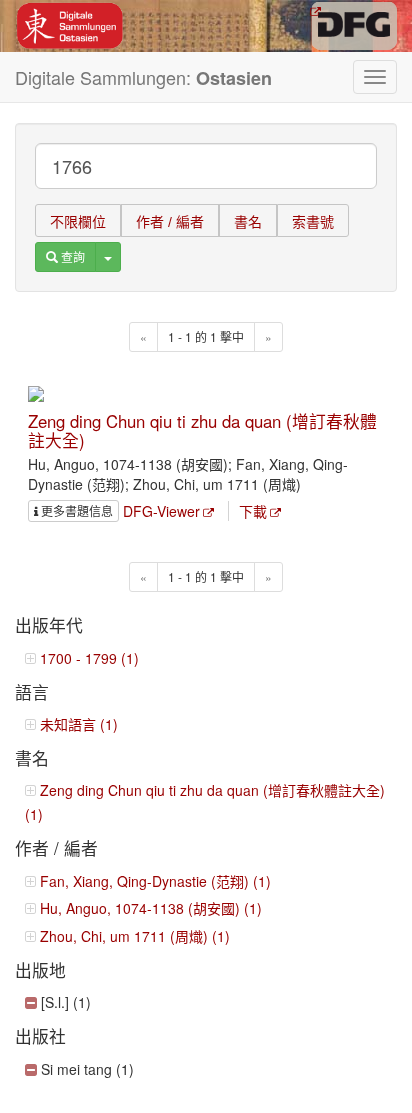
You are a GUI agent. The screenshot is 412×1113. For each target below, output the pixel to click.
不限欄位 (78, 222)
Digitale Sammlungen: (143, 77)
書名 (248, 222)
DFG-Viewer (161, 511)
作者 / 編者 (170, 222)
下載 (253, 511)
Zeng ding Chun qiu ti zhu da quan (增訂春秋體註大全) (202, 430)
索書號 (313, 222)
